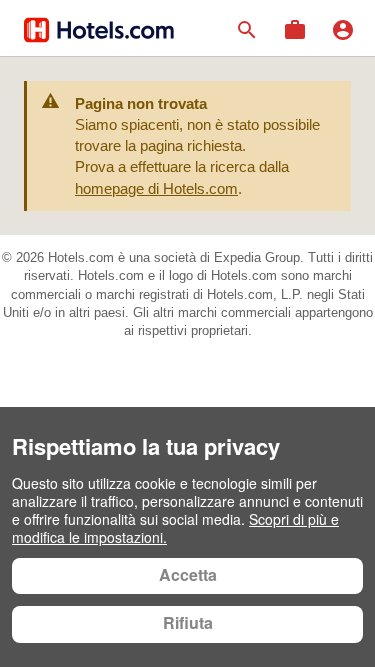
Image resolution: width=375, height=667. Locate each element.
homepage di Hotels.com (156, 188)
